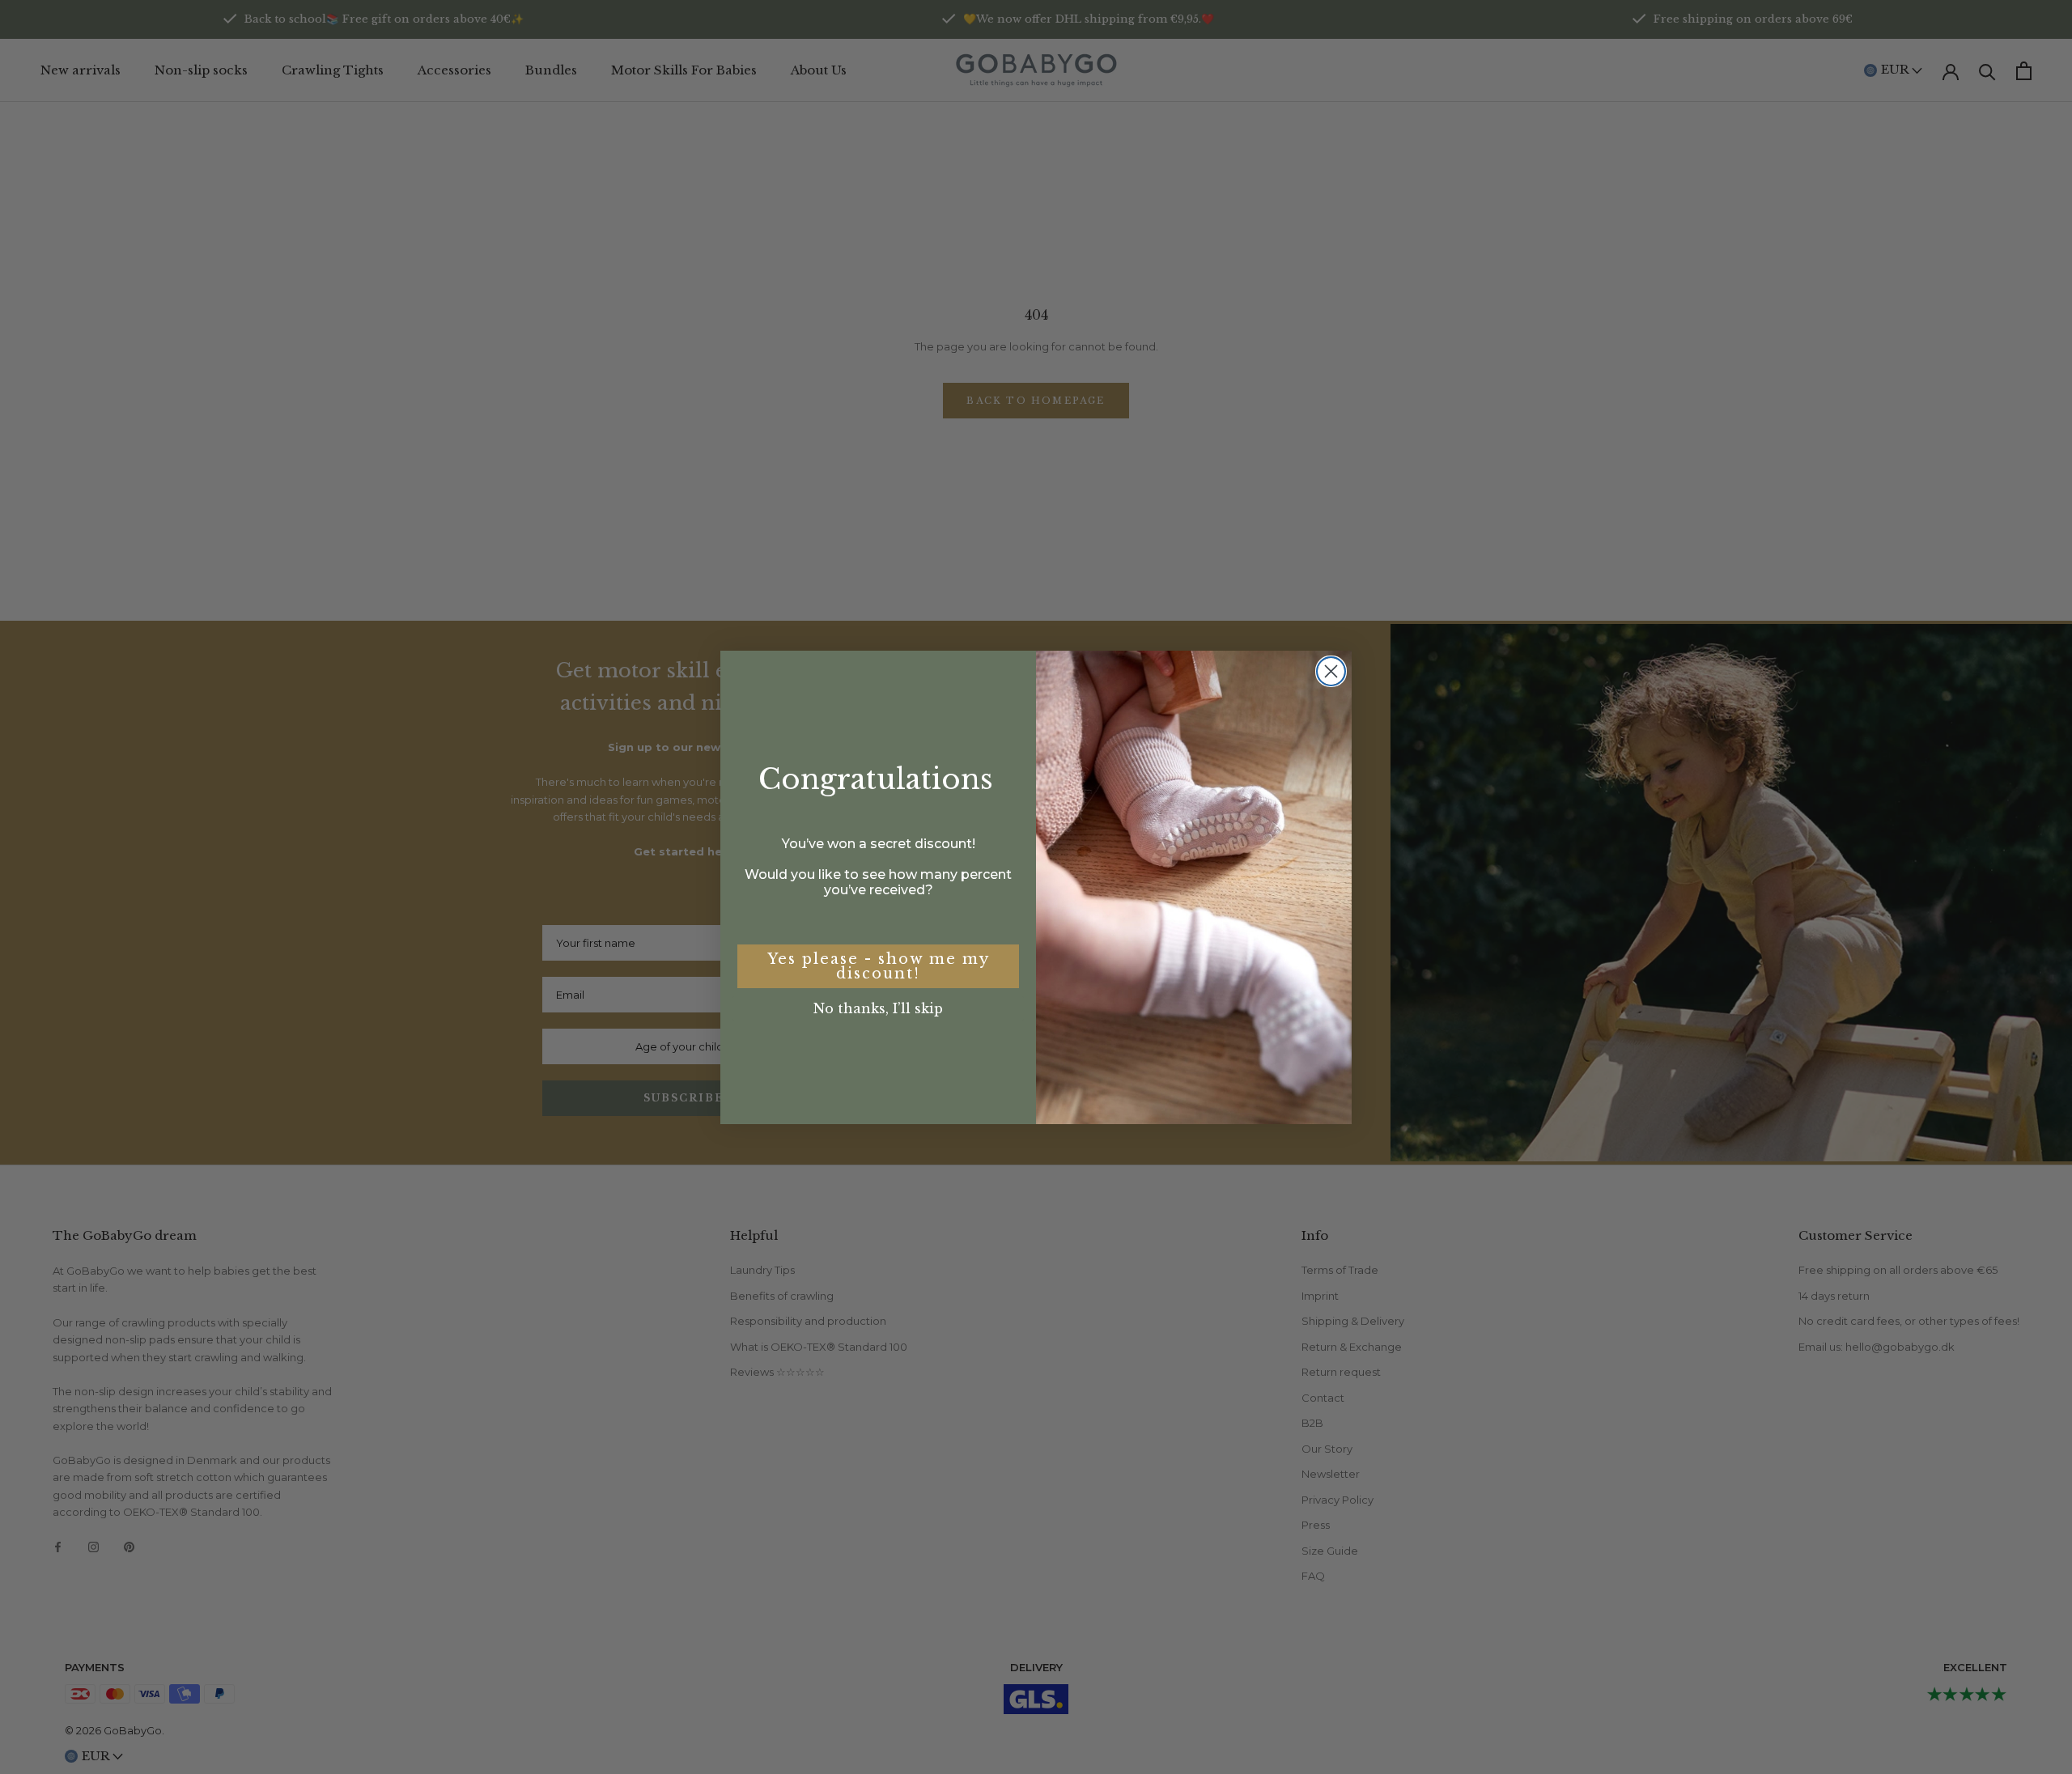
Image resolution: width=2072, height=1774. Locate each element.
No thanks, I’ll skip (878, 1008)
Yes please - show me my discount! (879, 966)
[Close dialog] (1331, 671)
